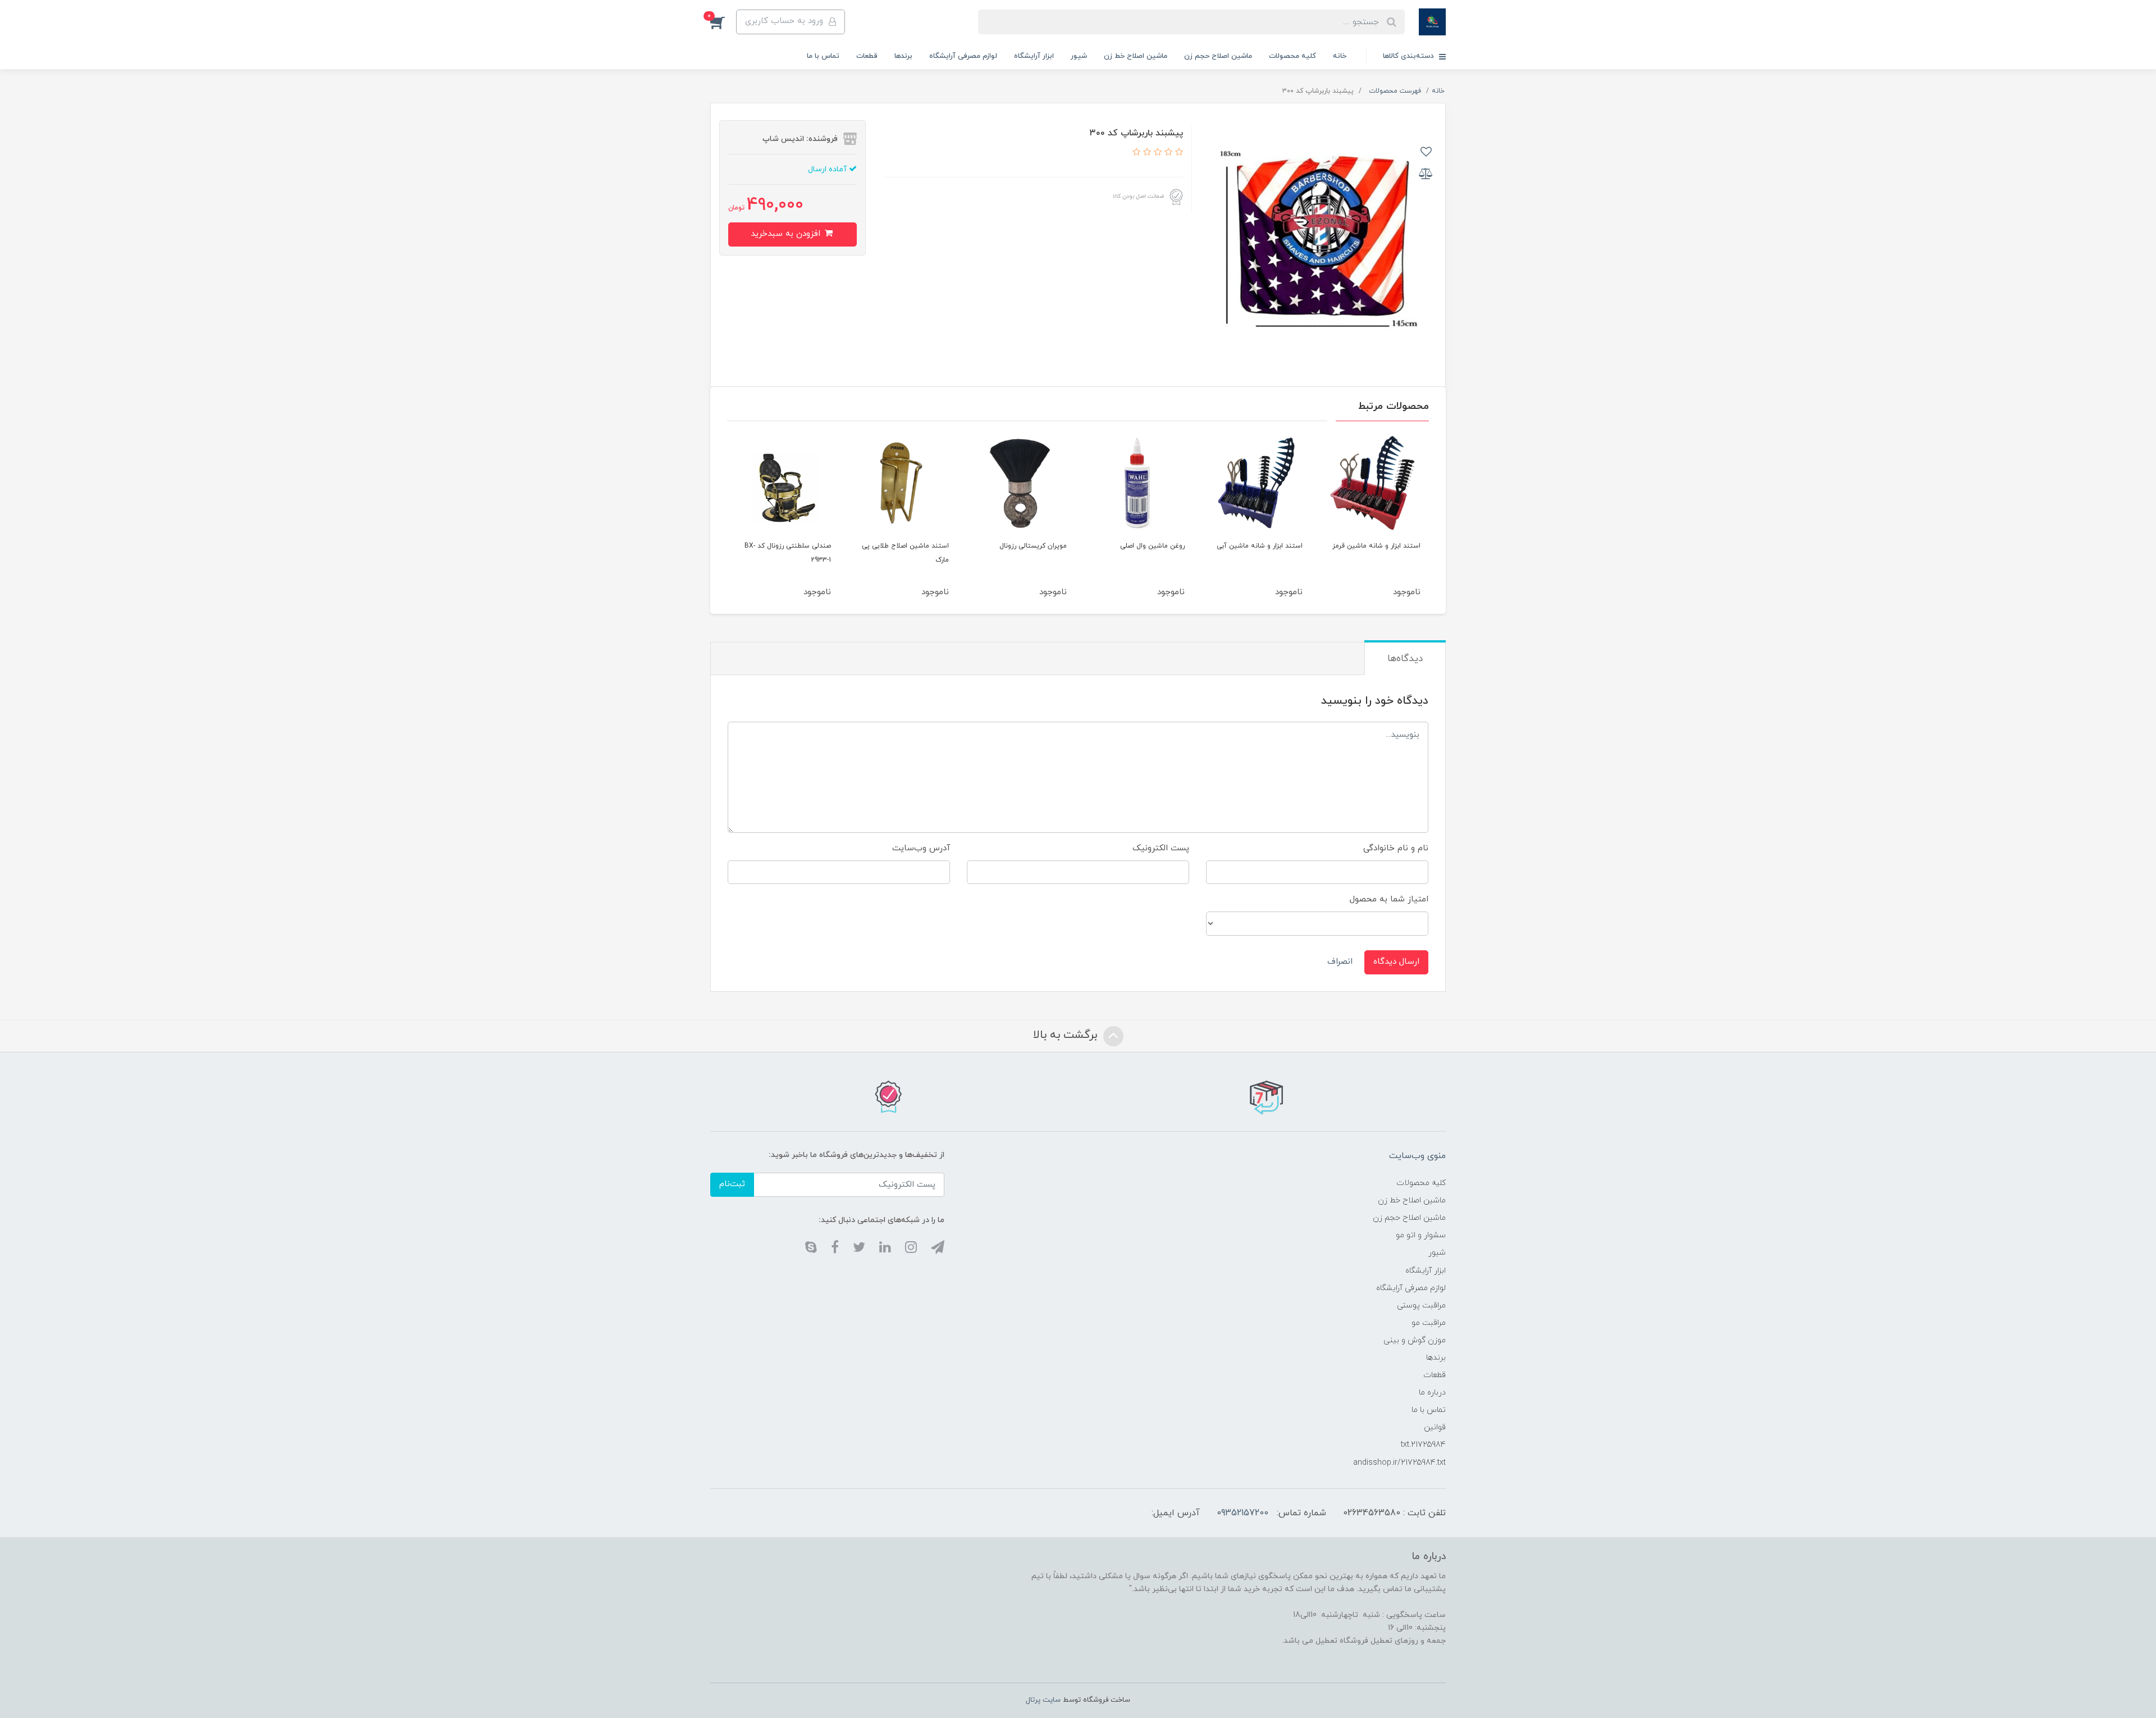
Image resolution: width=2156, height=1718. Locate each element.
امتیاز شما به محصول (1389, 899)
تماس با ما (823, 56)
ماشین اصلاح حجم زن (1218, 56)
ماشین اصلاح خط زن (1136, 56)
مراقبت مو (1429, 1323)
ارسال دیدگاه (1396, 962)
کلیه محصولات (1292, 56)
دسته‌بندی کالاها (1410, 56)
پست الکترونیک (1161, 848)
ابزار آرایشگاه (1034, 56)
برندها (903, 56)
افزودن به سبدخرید (787, 234)
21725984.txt (1423, 1445)
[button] (723, 22)
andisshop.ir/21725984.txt (1399, 1463)
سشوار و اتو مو (1421, 1235)
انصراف (1340, 962)
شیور (1079, 56)
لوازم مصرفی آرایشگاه (963, 56)
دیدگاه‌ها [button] (1405, 659)
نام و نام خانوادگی (1396, 848)
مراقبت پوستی (1421, 1305)
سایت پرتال (1043, 1700)
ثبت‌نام (732, 1184)
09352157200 (1243, 1513)
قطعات (867, 56)
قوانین (1435, 1427)
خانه (1340, 56)
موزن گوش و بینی (1415, 1340)
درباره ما (1432, 1393)
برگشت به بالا (1067, 1035)
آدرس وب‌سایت (921, 848)
